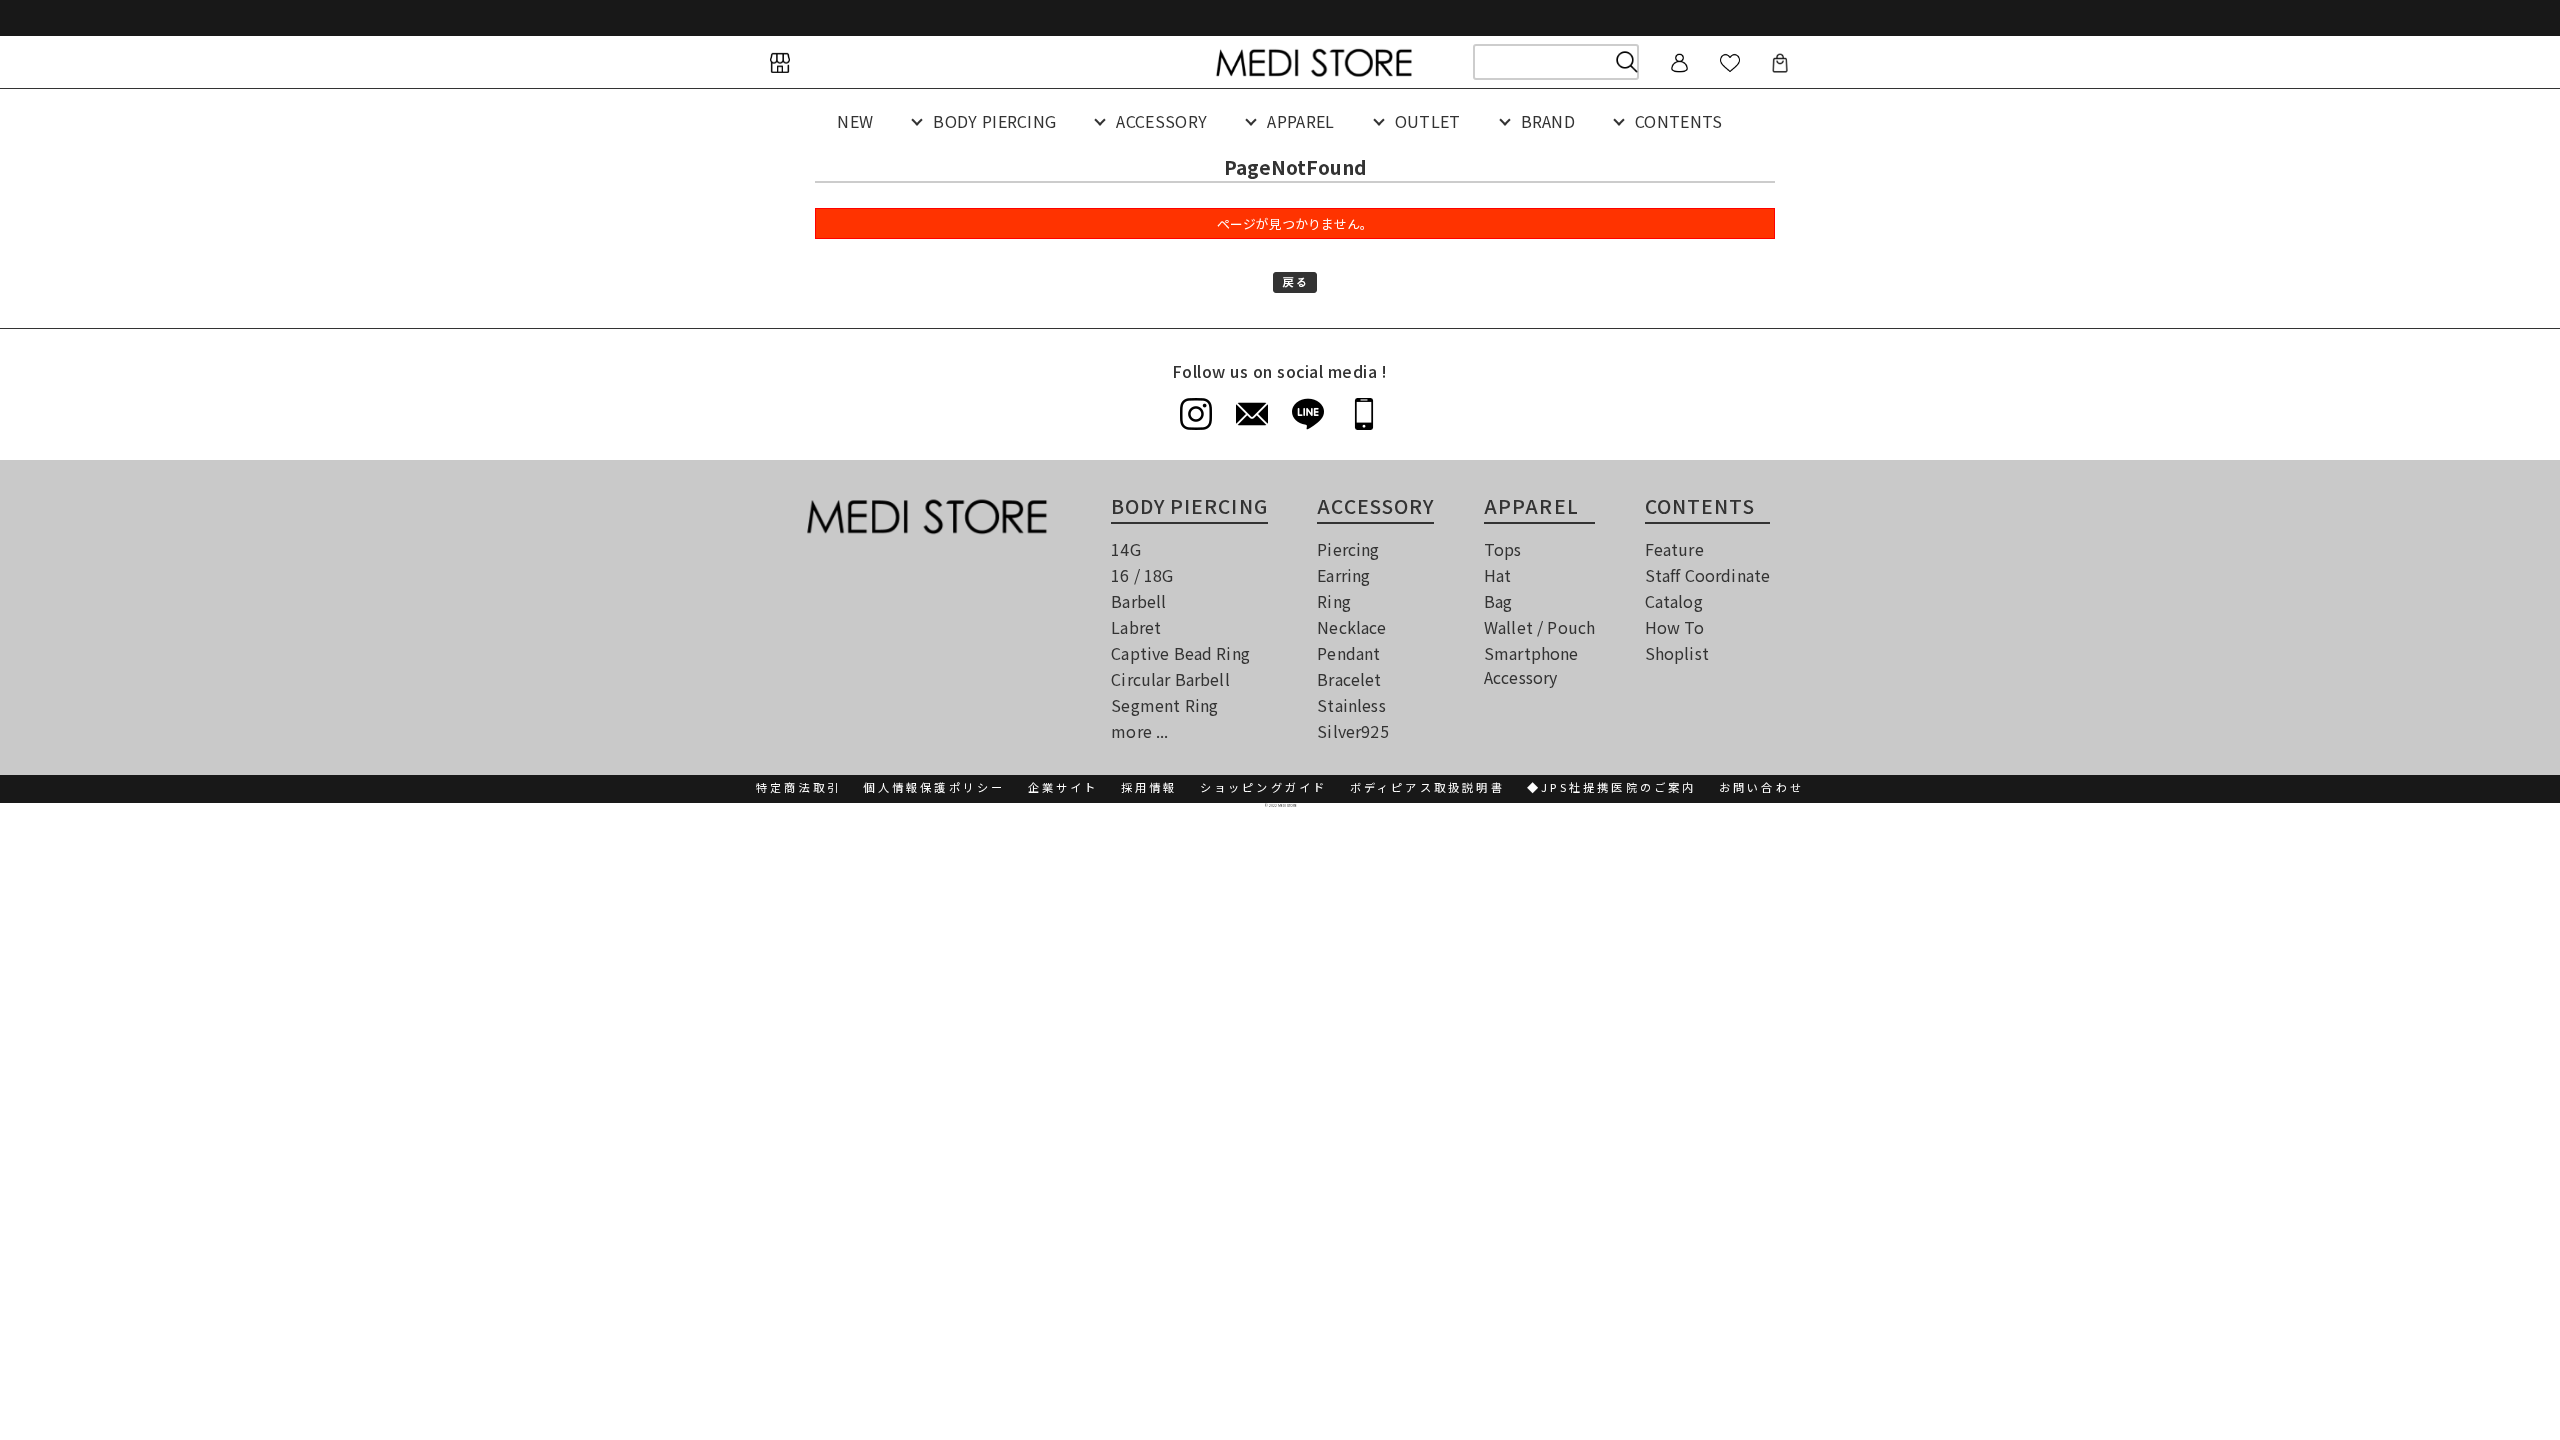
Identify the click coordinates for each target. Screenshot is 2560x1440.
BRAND (1548, 121)
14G (1125, 549)
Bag (1498, 601)
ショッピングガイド (1264, 787)
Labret (1136, 627)
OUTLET (1428, 121)
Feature (1674, 549)
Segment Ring (1164, 705)
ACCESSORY (1161, 121)
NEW (855, 121)
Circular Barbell (1170, 679)
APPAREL (1300, 121)
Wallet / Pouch (1539, 627)
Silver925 (1352, 731)
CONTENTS (1679, 121)
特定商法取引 (798, 787)
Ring (1334, 601)
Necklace (1351, 627)
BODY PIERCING (994, 121)
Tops (1503, 549)
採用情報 (1149, 787)
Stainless (1351, 705)
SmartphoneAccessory (1531, 665)
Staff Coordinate (1708, 575)
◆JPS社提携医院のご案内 (1612, 787)
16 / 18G (1142, 575)
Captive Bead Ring (1180, 653)
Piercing (1348, 549)
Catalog (1674, 601)
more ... (1139, 731)
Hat (1497, 575)
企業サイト (1063, 787)
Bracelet (1349, 679)
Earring (1343, 575)
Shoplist (1677, 653)
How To (1675, 627)
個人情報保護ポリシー (934, 787)
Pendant (1348, 653)
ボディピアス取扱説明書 (1427, 787)
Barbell (1138, 601)
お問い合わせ (1761, 787)
